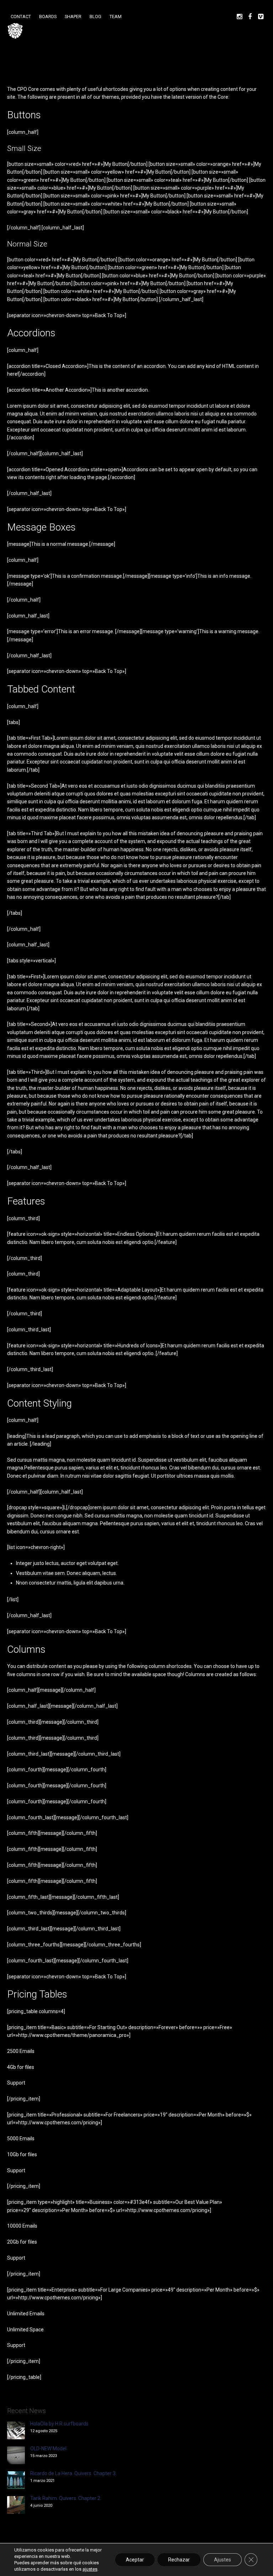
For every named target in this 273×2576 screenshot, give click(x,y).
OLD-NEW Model (48, 2449)
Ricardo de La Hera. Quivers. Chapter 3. (73, 2473)
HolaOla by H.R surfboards (59, 2424)
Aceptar (135, 2560)
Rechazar (179, 2560)
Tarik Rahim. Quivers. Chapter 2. (66, 2498)
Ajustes (223, 2560)
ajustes (90, 2569)
